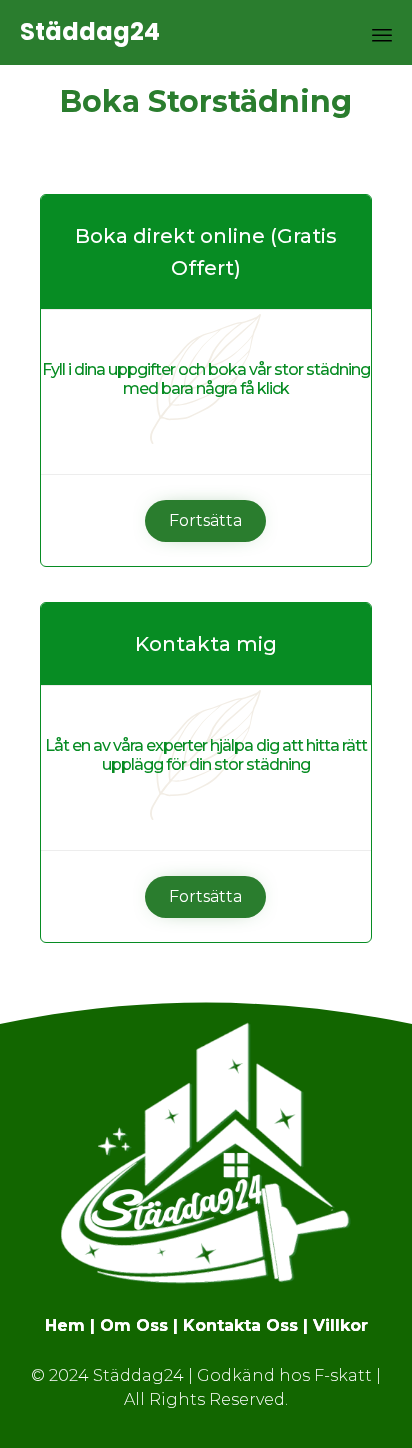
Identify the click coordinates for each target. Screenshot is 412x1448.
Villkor (340, 1325)
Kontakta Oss (240, 1325)
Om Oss (134, 1325)
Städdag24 (90, 32)
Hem (65, 1325)
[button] (205, 521)
